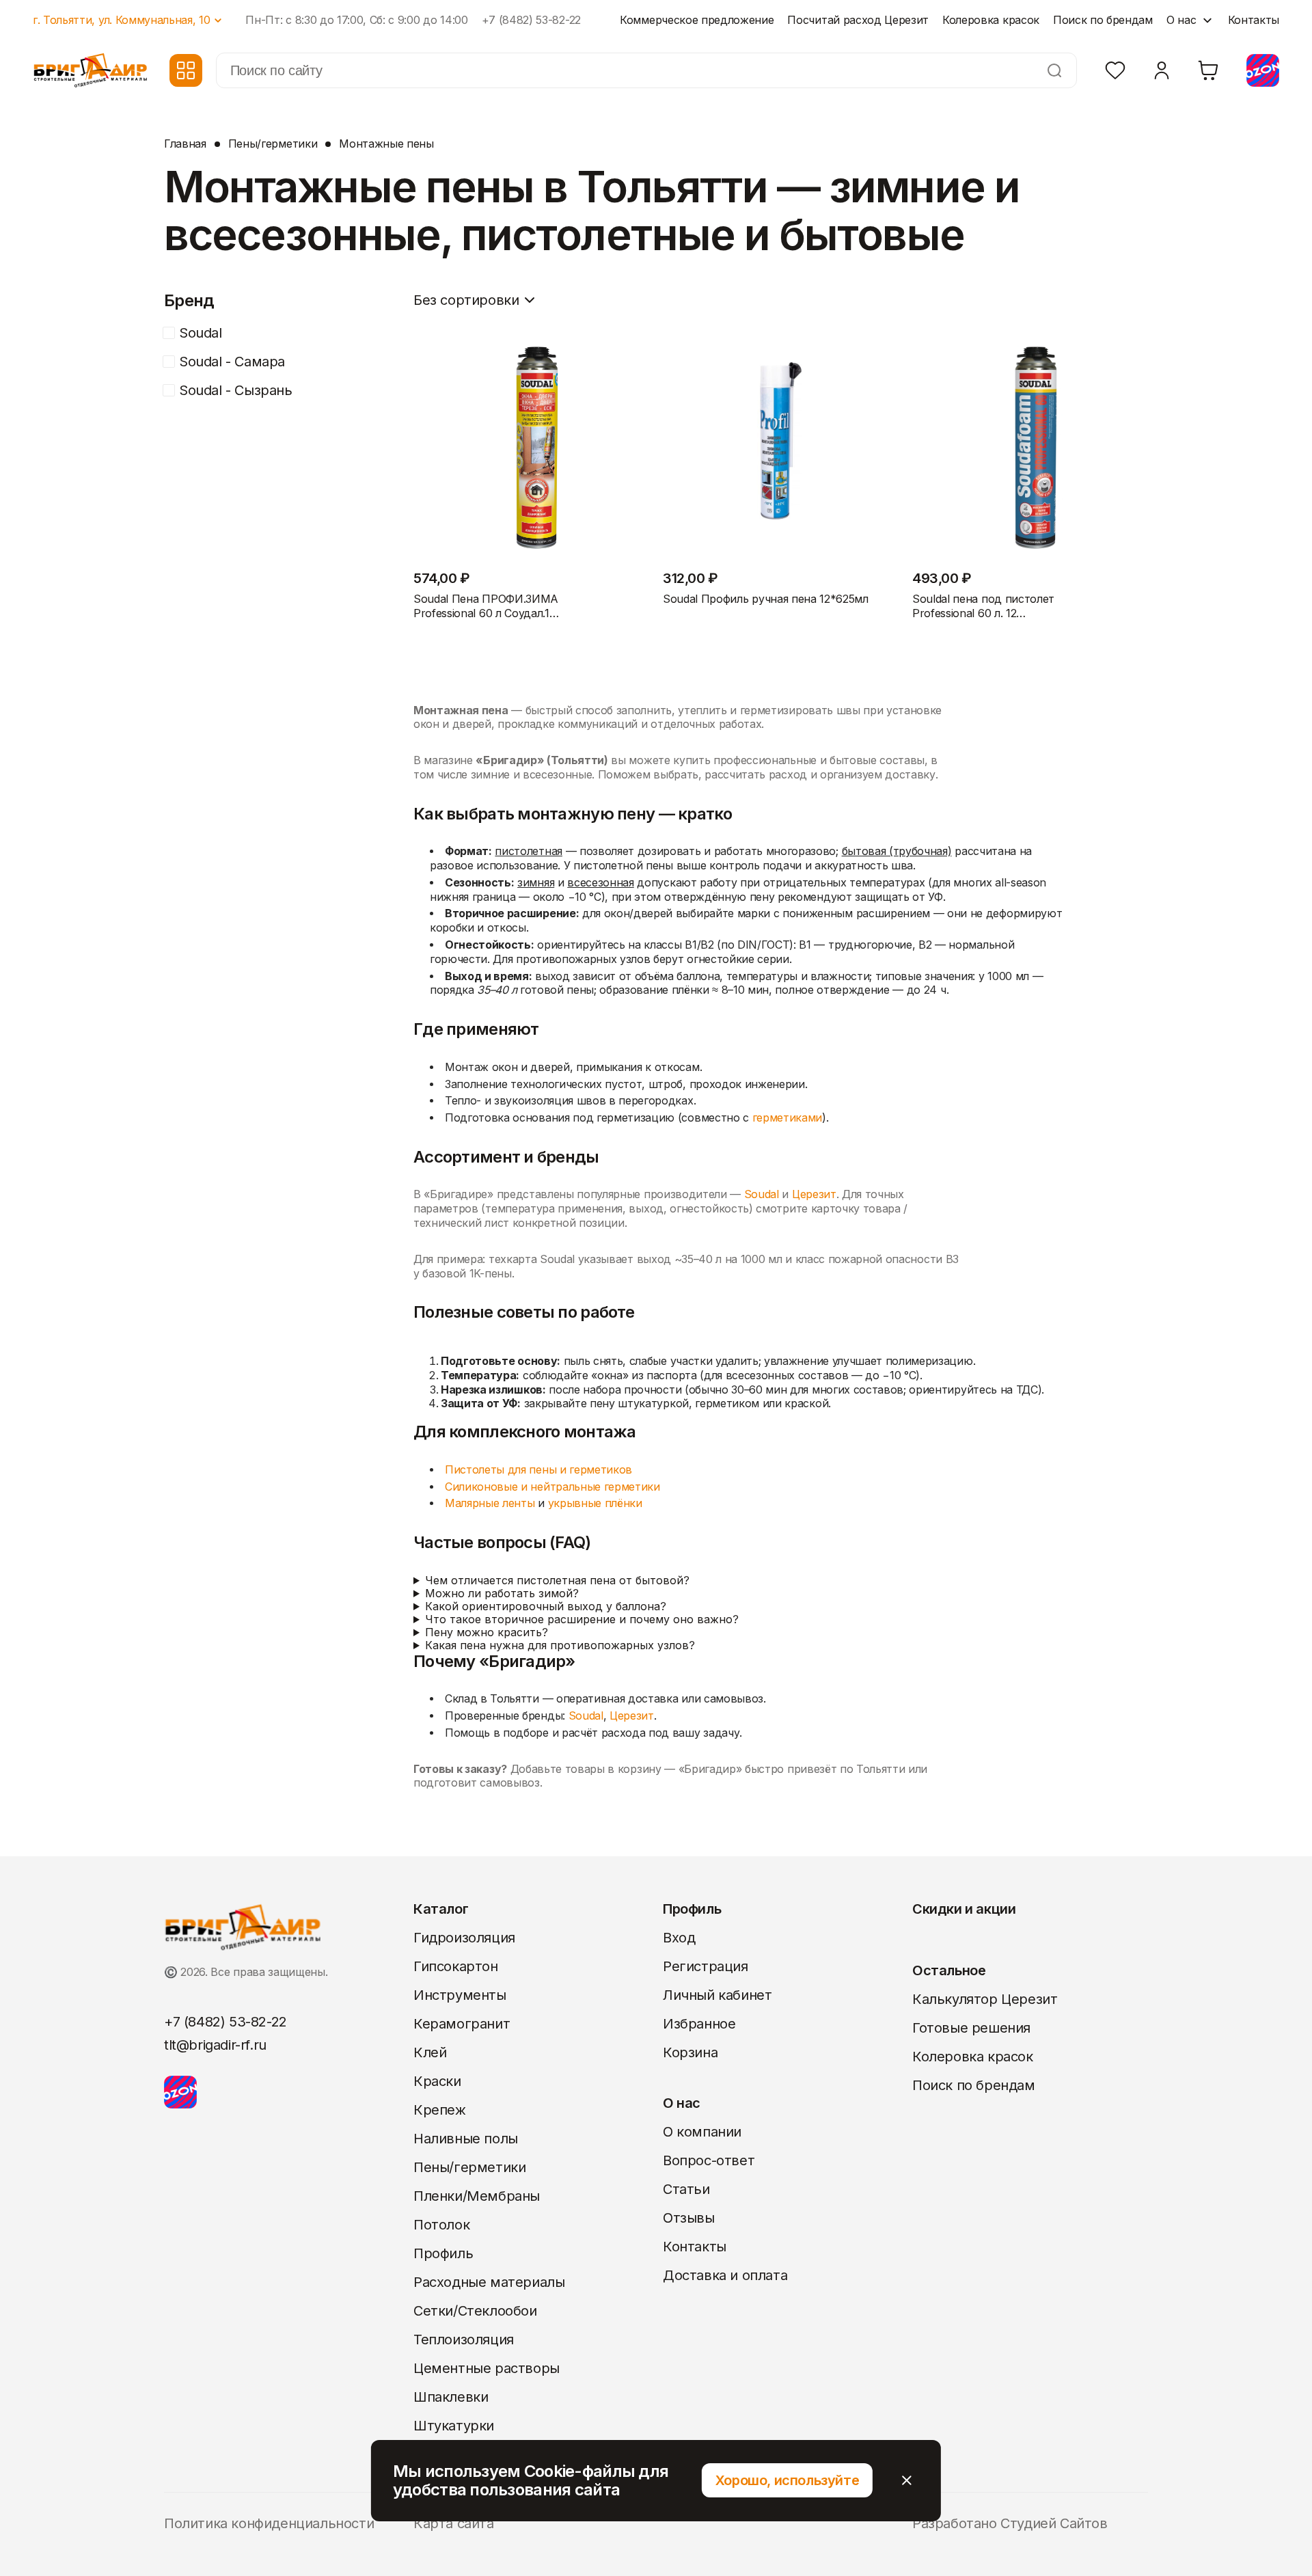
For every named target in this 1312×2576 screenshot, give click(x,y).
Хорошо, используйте (787, 2480)
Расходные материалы (489, 2282)
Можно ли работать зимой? (502, 1594)
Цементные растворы (487, 2368)
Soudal (762, 1194)
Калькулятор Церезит (985, 1999)
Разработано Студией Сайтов (1010, 2523)
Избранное (699, 2024)
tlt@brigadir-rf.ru (215, 2045)
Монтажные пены (386, 144)
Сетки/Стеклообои (475, 2311)
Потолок (441, 2225)
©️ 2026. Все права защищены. (246, 1972)
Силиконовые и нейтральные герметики (552, 1487)
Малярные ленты (490, 1503)
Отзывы (689, 2218)
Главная (185, 144)
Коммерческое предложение (697, 20)
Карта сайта (454, 2523)
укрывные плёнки (595, 1503)
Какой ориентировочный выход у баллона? (546, 1606)
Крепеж (440, 2110)
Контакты (1254, 20)
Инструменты (460, 1995)
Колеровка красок (991, 20)
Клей (430, 2052)
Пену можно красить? (487, 1632)
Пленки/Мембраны (477, 2196)
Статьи (686, 2189)
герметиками (787, 1118)
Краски (437, 2081)
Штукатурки (454, 2426)
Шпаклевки (451, 2397)
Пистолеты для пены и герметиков (538, 1470)
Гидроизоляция (464, 1938)
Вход (679, 1938)
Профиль (443, 2253)
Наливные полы (466, 2139)
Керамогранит (462, 2024)
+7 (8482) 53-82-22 (531, 20)
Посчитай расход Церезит (858, 20)
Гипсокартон (456, 1966)
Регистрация (706, 1966)
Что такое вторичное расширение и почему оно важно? (582, 1619)
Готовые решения (971, 2028)
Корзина (690, 2052)
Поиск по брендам (1103, 20)
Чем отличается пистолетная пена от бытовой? (557, 1581)
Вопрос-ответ (709, 2160)
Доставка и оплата (725, 2275)
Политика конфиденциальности (269, 2523)
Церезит (814, 1194)
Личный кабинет (717, 1995)
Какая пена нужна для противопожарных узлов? (560, 1645)
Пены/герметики (273, 144)
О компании (702, 2132)
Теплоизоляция (464, 2340)
